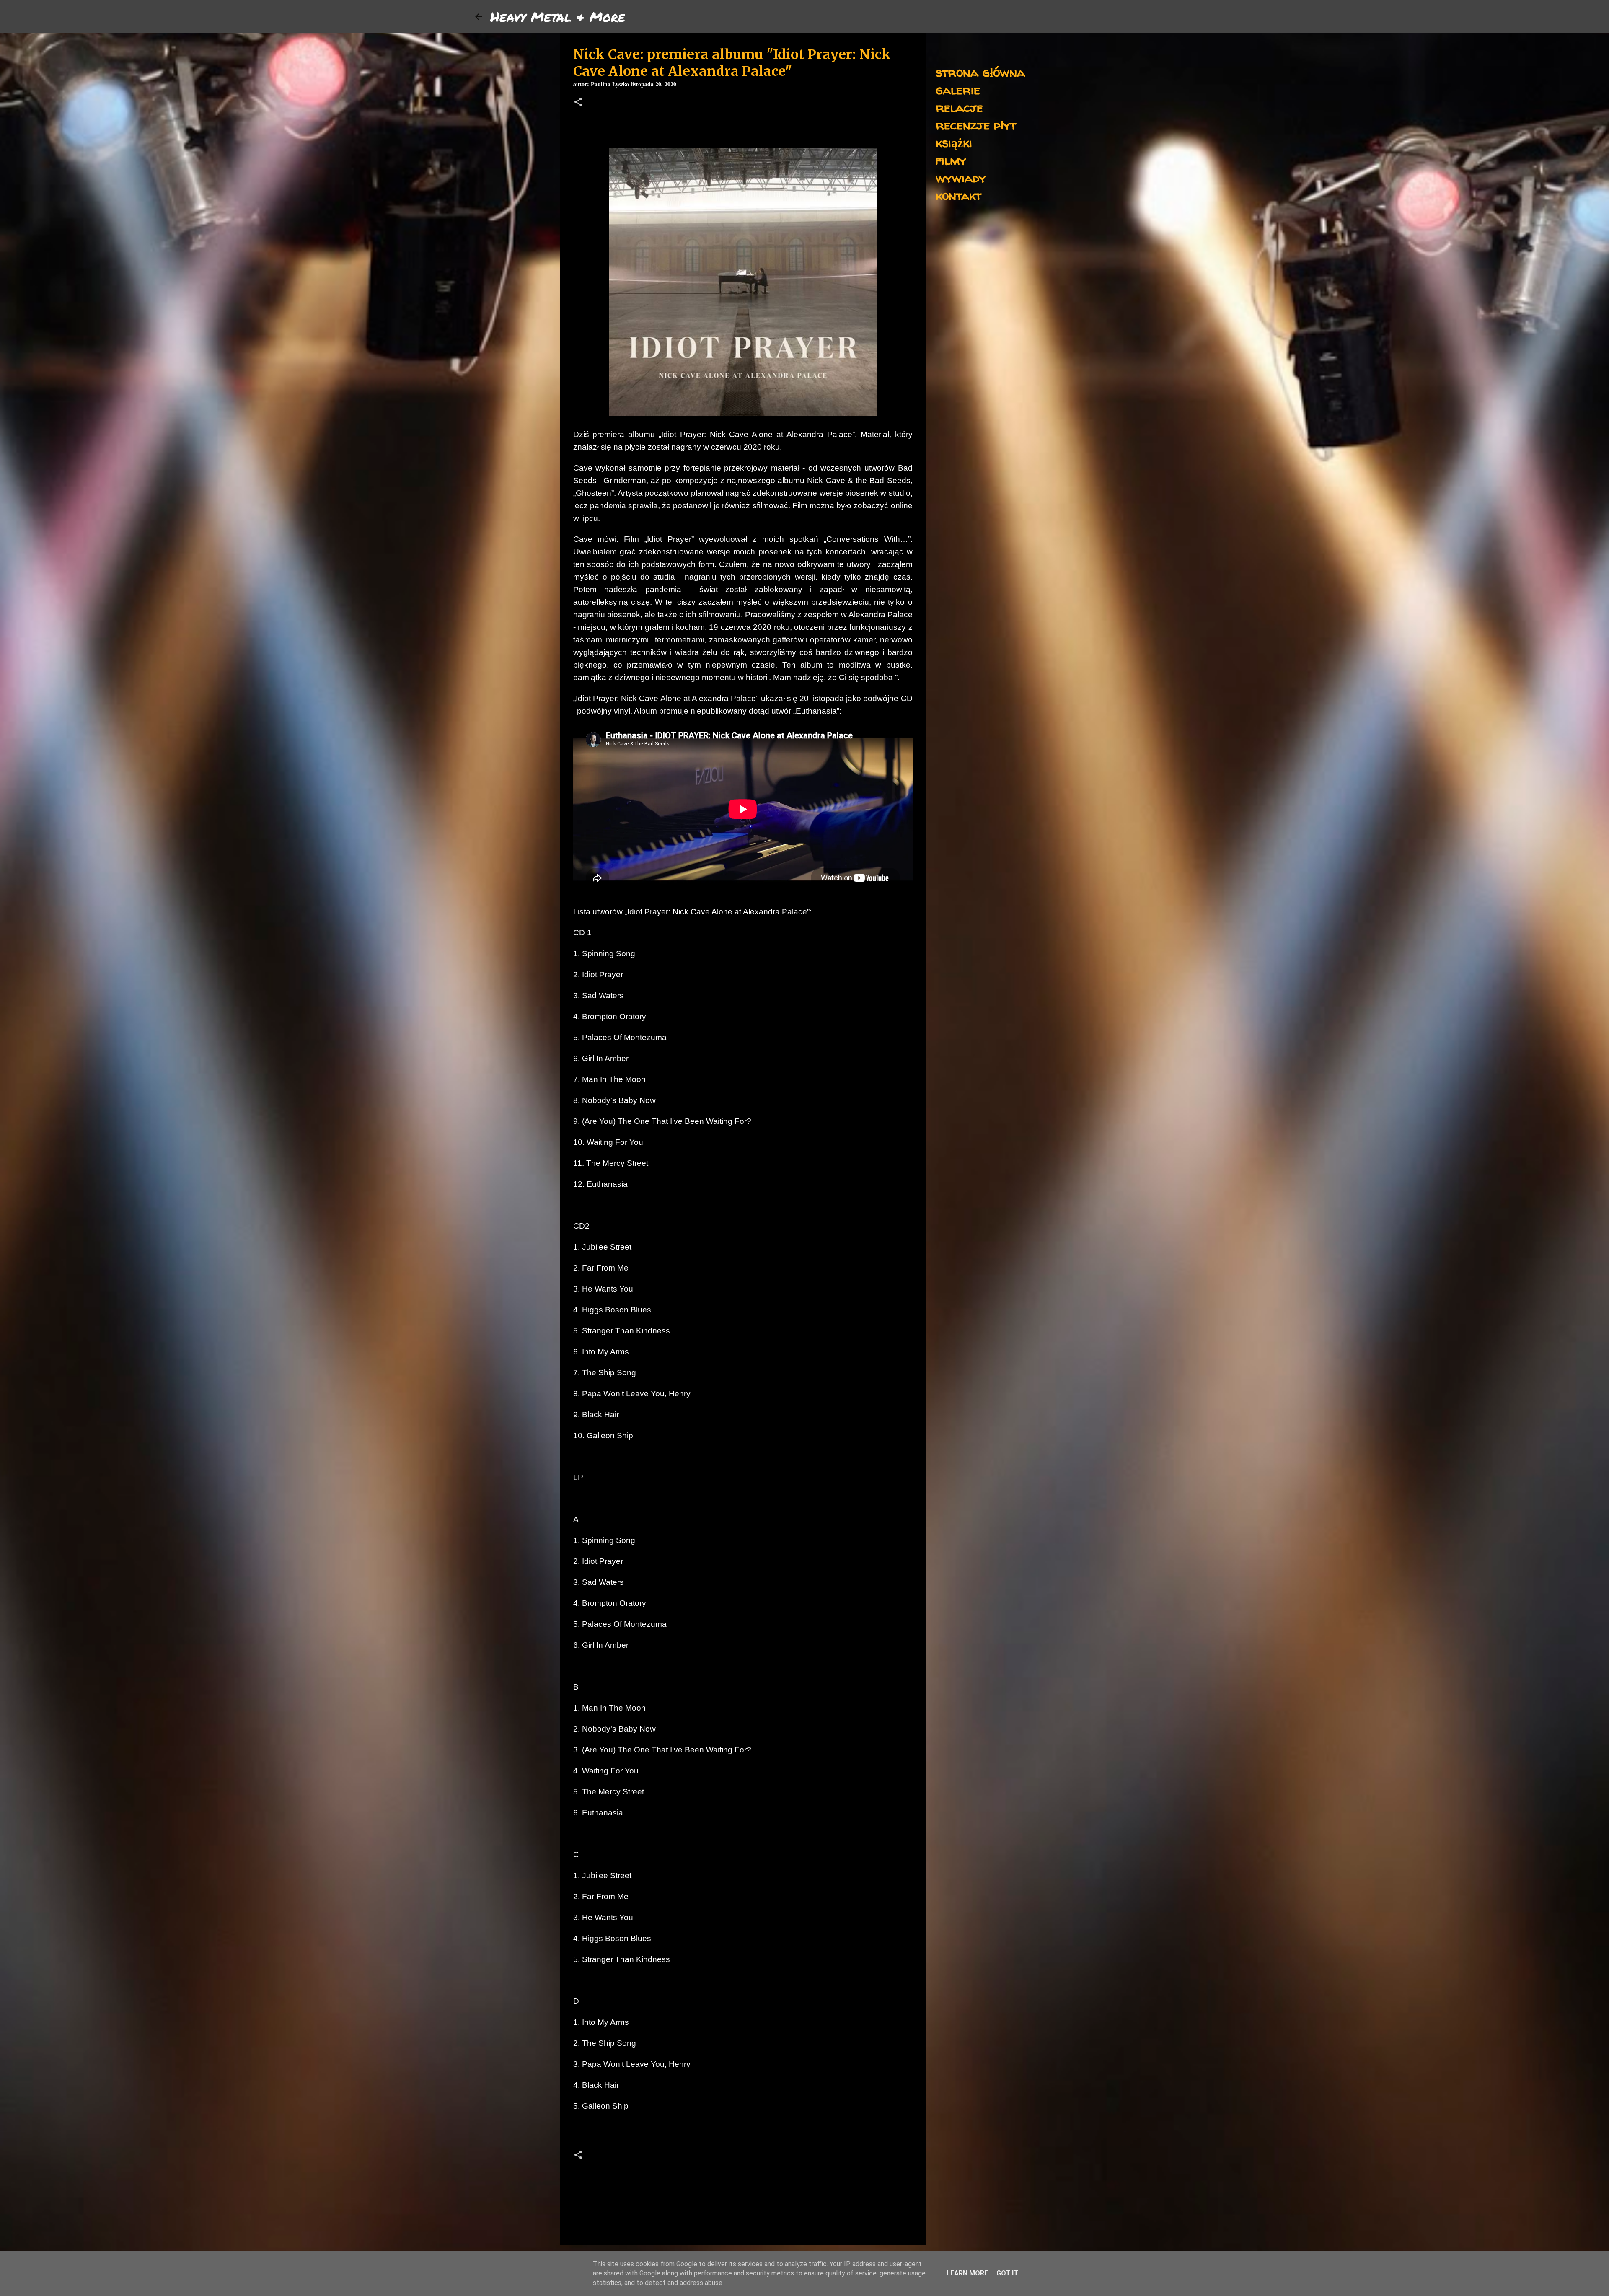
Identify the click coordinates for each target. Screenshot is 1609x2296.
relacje (959, 107)
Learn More (967, 2273)
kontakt (958, 195)
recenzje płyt (976, 125)
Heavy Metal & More (558, 16)
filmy (951, 160)
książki (954, 142)
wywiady (961, 177)
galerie (958, 89)
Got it (1007, 2273)
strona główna (980, 72)
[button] (578, 103)
